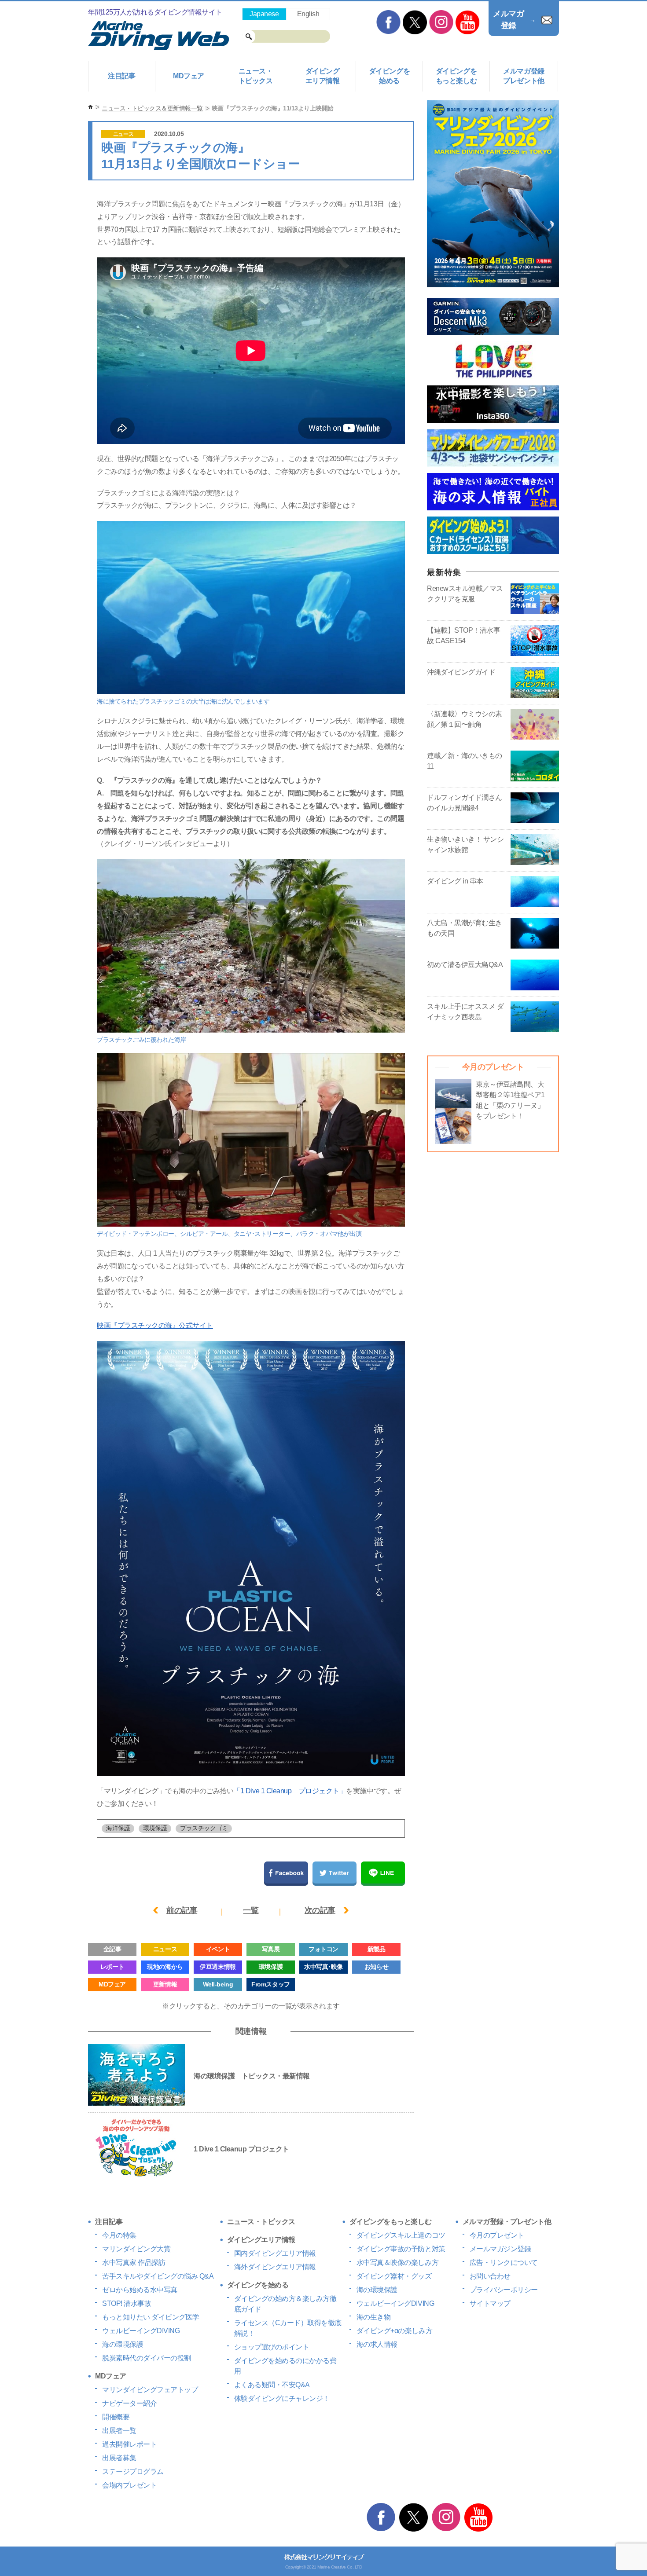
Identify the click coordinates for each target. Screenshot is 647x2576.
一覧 (251, 1910)
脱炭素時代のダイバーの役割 (147, 2358)
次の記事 (320, 1910)
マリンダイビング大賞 (136, 2249)
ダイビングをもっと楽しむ (456, 76)
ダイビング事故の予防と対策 (401, 2249)
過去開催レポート (129, 2444)
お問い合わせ (490, 2276)
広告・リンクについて (504, 2263)
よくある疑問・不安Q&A (272, 2385)
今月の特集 (119, 2235)
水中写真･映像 (323, 1967)
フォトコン (323, 1949)
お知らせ (376, 1967)
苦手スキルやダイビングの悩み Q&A (158, 2276)
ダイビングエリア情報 (323, 76)
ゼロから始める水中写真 (140, 2290)
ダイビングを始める (389, 76)
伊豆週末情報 (218, 1967)
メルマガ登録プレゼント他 (524, 76)
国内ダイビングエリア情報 (275, 2253)
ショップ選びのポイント (272, 2347)
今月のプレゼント (497, 2235)
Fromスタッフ (270, 1984)
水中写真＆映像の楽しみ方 (397, 2263)
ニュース (123, 134)
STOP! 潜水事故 (127, 2303)
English (308, 14)
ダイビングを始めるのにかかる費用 (285, 2366)
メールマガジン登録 (500, 2249)
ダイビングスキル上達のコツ (401, 2235)
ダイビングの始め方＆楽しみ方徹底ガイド (285, 2304)
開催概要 (116, 2417)
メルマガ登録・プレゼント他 (507, 2222)
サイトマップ (490, 2303)
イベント (218, 1949)
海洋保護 (118, 1828)
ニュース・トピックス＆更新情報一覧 (152, 108)
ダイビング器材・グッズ (394, 2276)
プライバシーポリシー (504, 2290)
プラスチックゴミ (204, 1828)
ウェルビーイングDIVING (141, 2331)
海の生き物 (374, 2317)
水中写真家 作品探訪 (134, 2263)
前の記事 (182, 1910)
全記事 (112, 1949)
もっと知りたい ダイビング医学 (151, 2317)
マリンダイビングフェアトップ (150, 2390)
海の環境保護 (123, 2344)
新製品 (377, 1949)
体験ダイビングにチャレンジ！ (282, 2398)
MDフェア (189, 76)
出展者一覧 (119, 2431)
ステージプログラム (133, 2472)
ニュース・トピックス (256, 76)
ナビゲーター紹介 (129, 2403)
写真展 (271, 1949)
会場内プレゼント (129, 2485)
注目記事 (121, 76)
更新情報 (165, 1984)
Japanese (264, 14)
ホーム (90, 107)
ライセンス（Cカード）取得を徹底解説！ (288, 2328)
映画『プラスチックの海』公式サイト (155, 1325)
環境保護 (155, 1828)
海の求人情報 (377, 2344)
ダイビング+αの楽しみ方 (394, 2331)
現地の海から (165, 1967)
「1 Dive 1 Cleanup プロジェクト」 (290, 1791)
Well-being (218, 1984)
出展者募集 (119, 2458)
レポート (112, 1967)
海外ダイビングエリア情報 (275, 2267)
